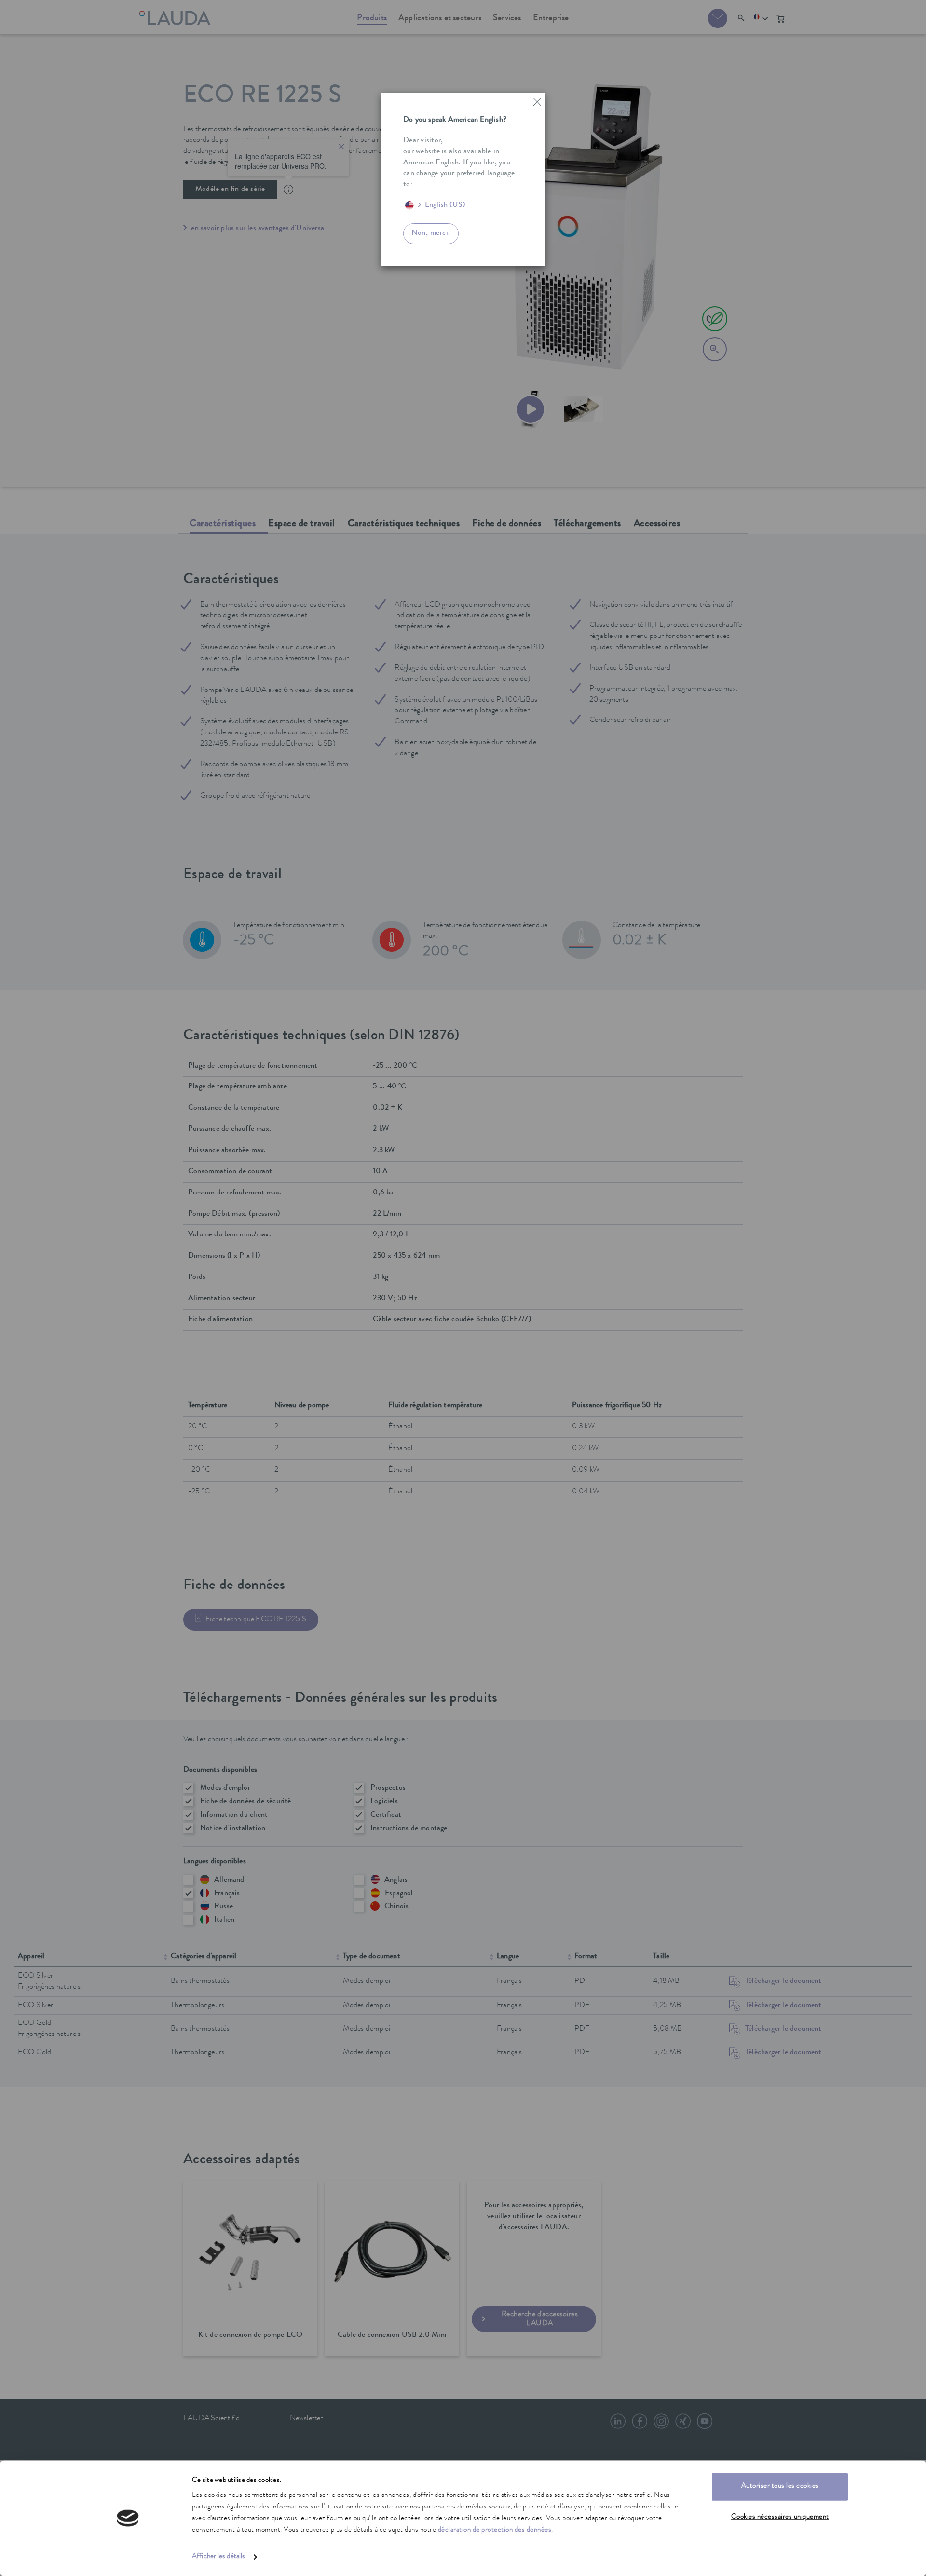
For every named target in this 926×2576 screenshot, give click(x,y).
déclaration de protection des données (495, 2530)
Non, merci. (431, 233)
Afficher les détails (218, 2557)
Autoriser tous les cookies (780, 2487)
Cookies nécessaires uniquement (780, 2517)
